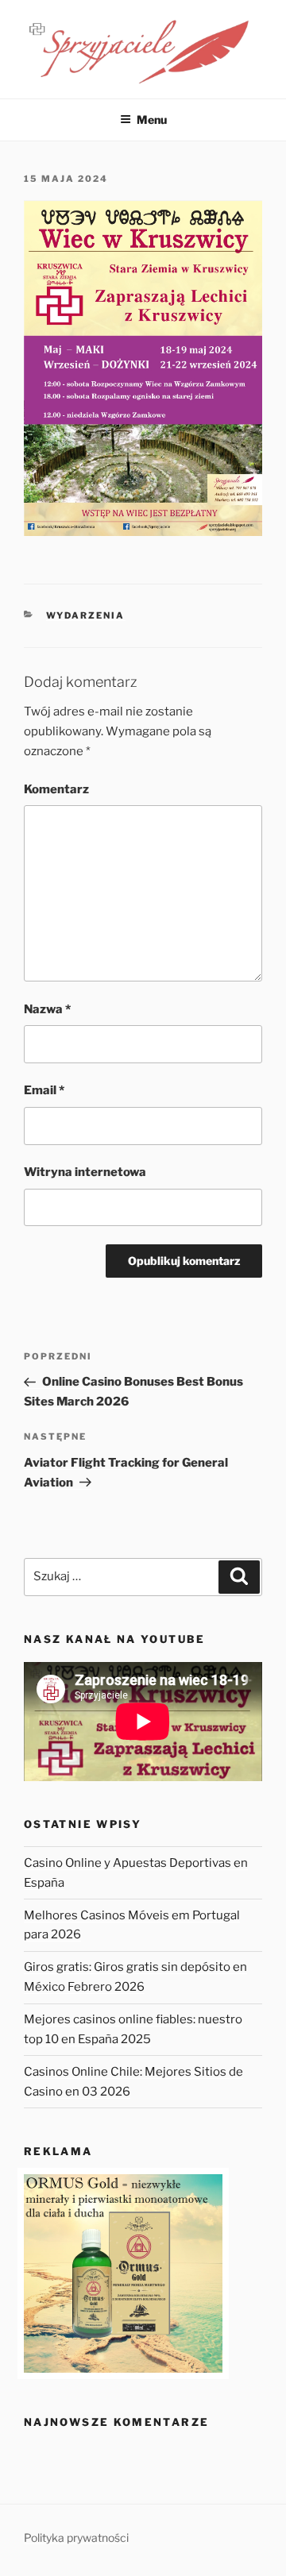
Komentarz (56, 789)
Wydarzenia (86, 615)
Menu (152, 120)
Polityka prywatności (76, 2537)
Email (44, 1090)
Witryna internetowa (85, 1172)
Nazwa (47, 1009)
